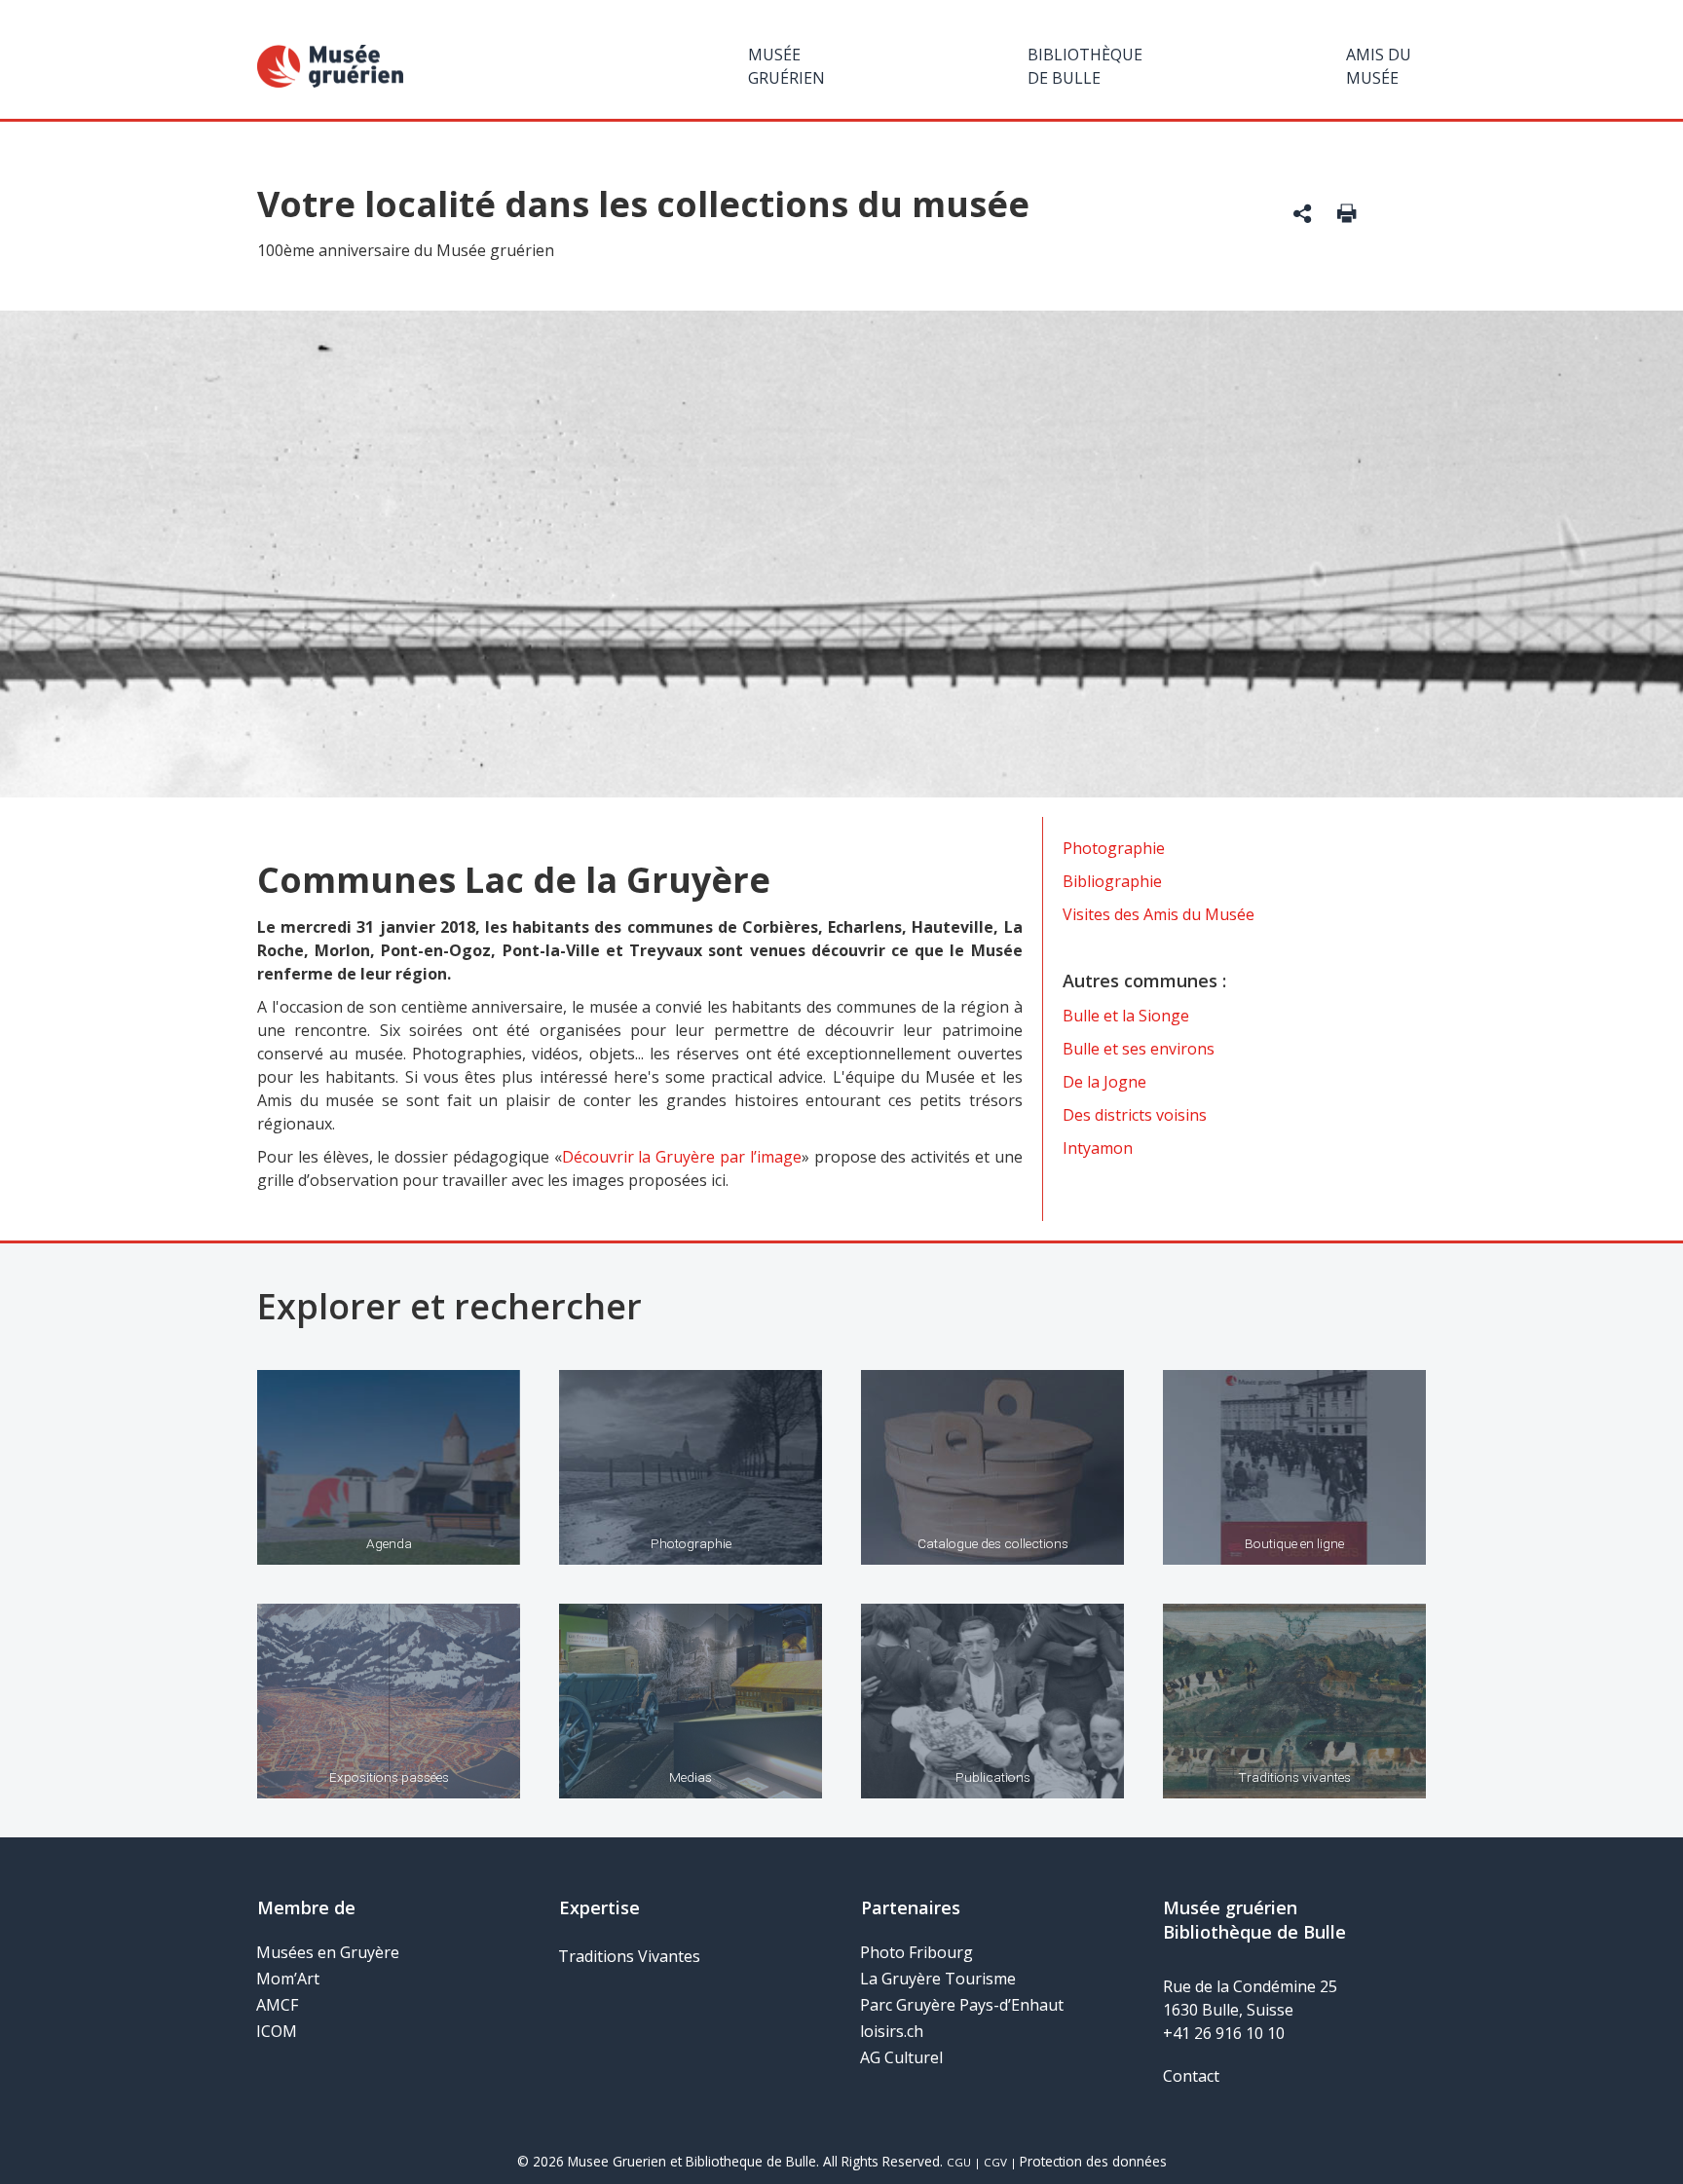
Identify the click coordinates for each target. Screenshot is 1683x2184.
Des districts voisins (1135, 1115)
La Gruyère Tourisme (938, 1979)
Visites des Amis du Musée (1159, 914)
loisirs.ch (892, 2031)
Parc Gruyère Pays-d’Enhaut (962, 2005)
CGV (995, 2162)
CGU (959, 2162)
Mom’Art (288, 1979)
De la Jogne (1104, 1082)
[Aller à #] (1303, 216)
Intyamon (1098, 1148)
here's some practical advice (719, 1077)
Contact (1191, 2076)
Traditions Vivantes (629, 1956)
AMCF (277, 2005)
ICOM (277, 2031)
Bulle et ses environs (1139, 1049)
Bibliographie (1112, 881)
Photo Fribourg (916, 1952)
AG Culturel (901, 2057)
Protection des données (1093, 2161)
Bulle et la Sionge (1126, 1016)
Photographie (1114, 848)
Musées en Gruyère (328, 1952)
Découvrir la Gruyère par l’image (682, 1157)
